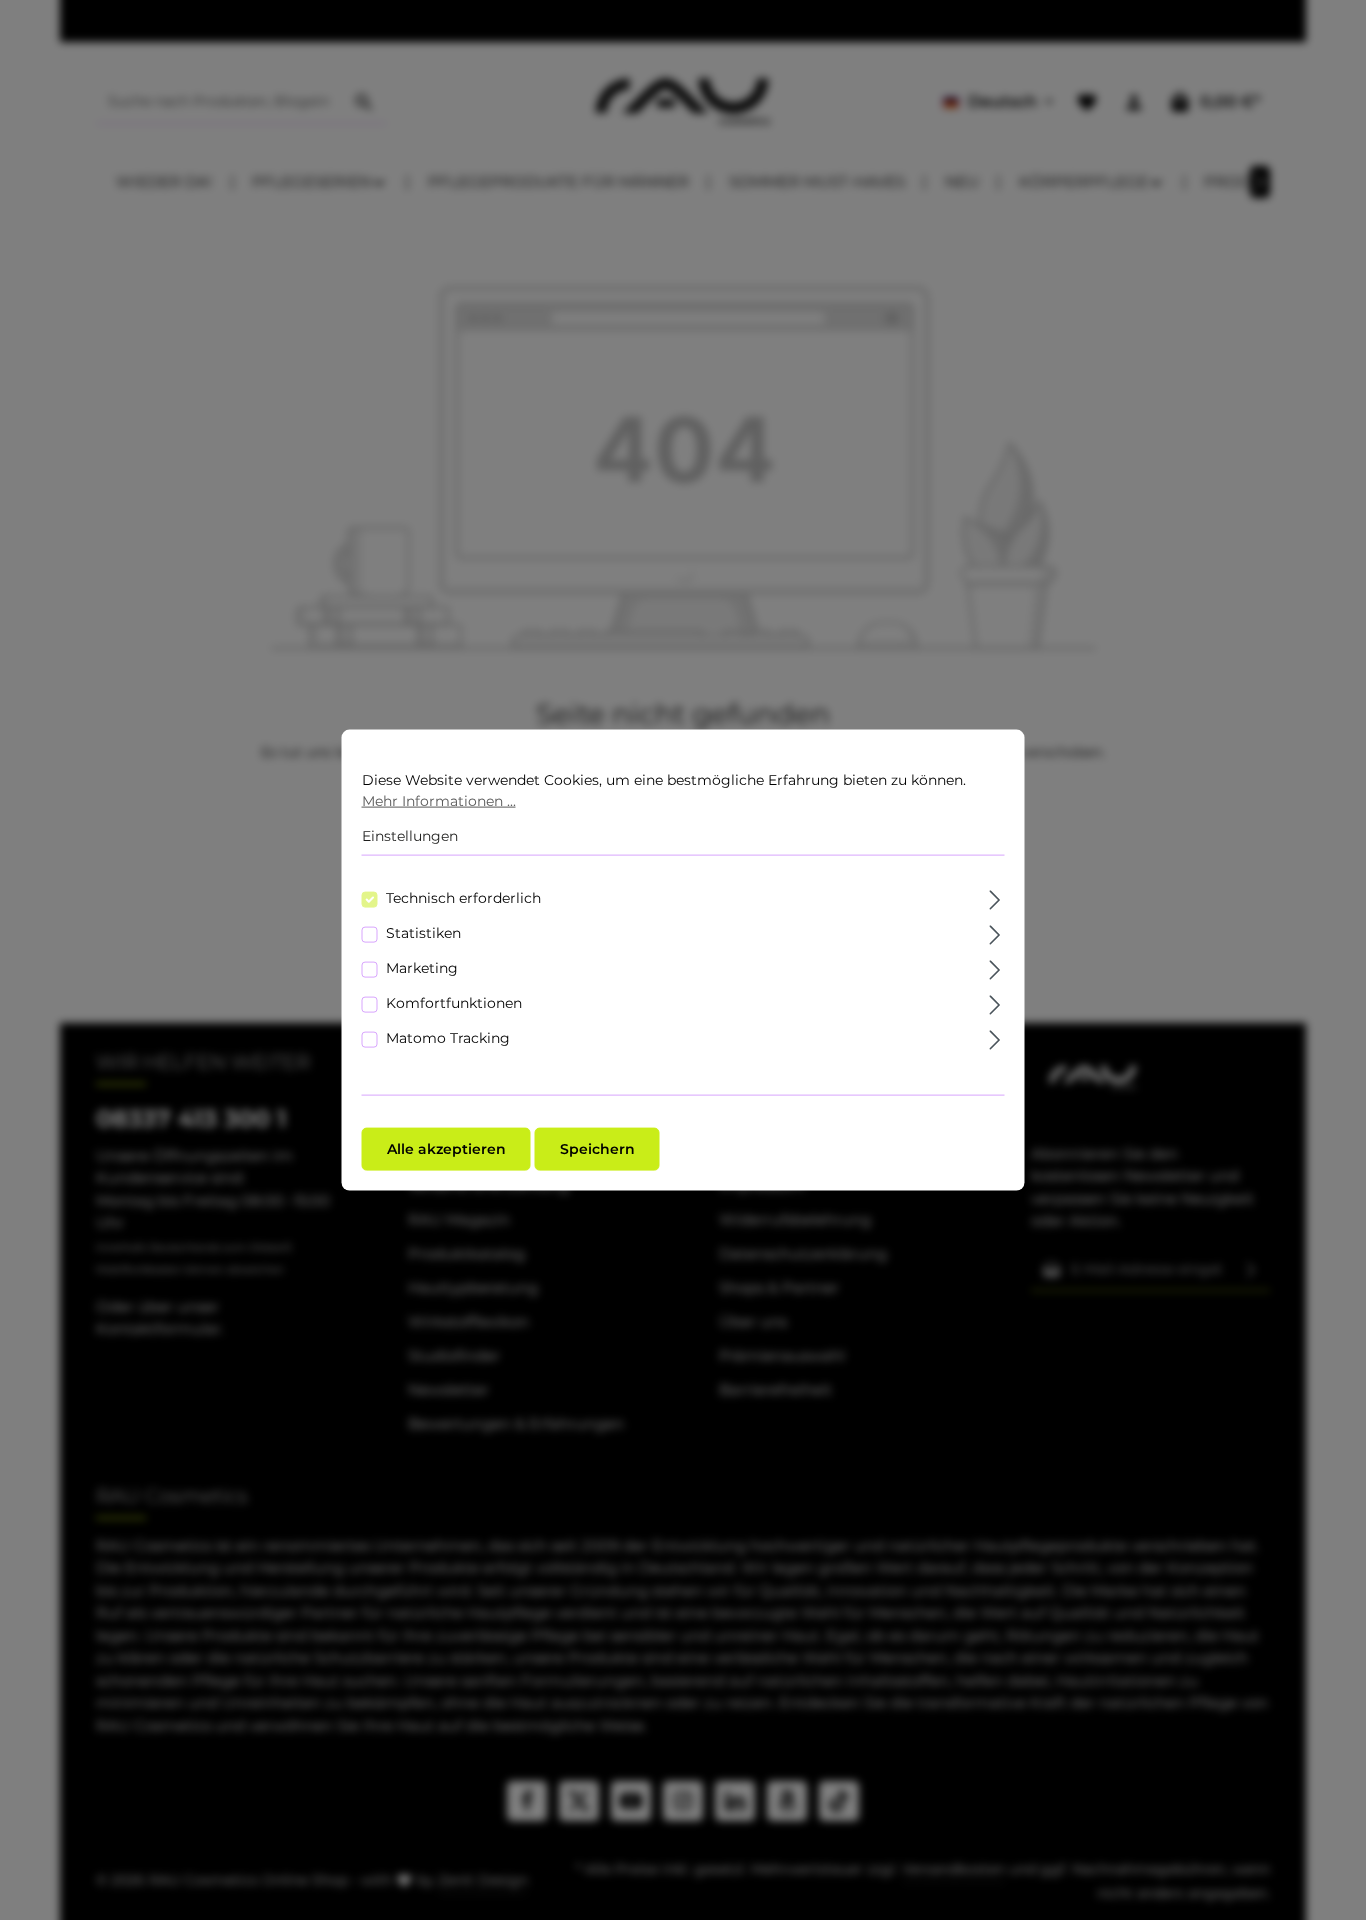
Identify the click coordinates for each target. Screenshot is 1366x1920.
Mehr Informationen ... (439, 801)
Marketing (422, 967)
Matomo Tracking (448, 1037)
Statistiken (423, 932)
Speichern (597, 1148)
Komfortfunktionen (454, 1002)
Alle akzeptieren (446, 1148)
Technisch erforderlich (463, 897)
